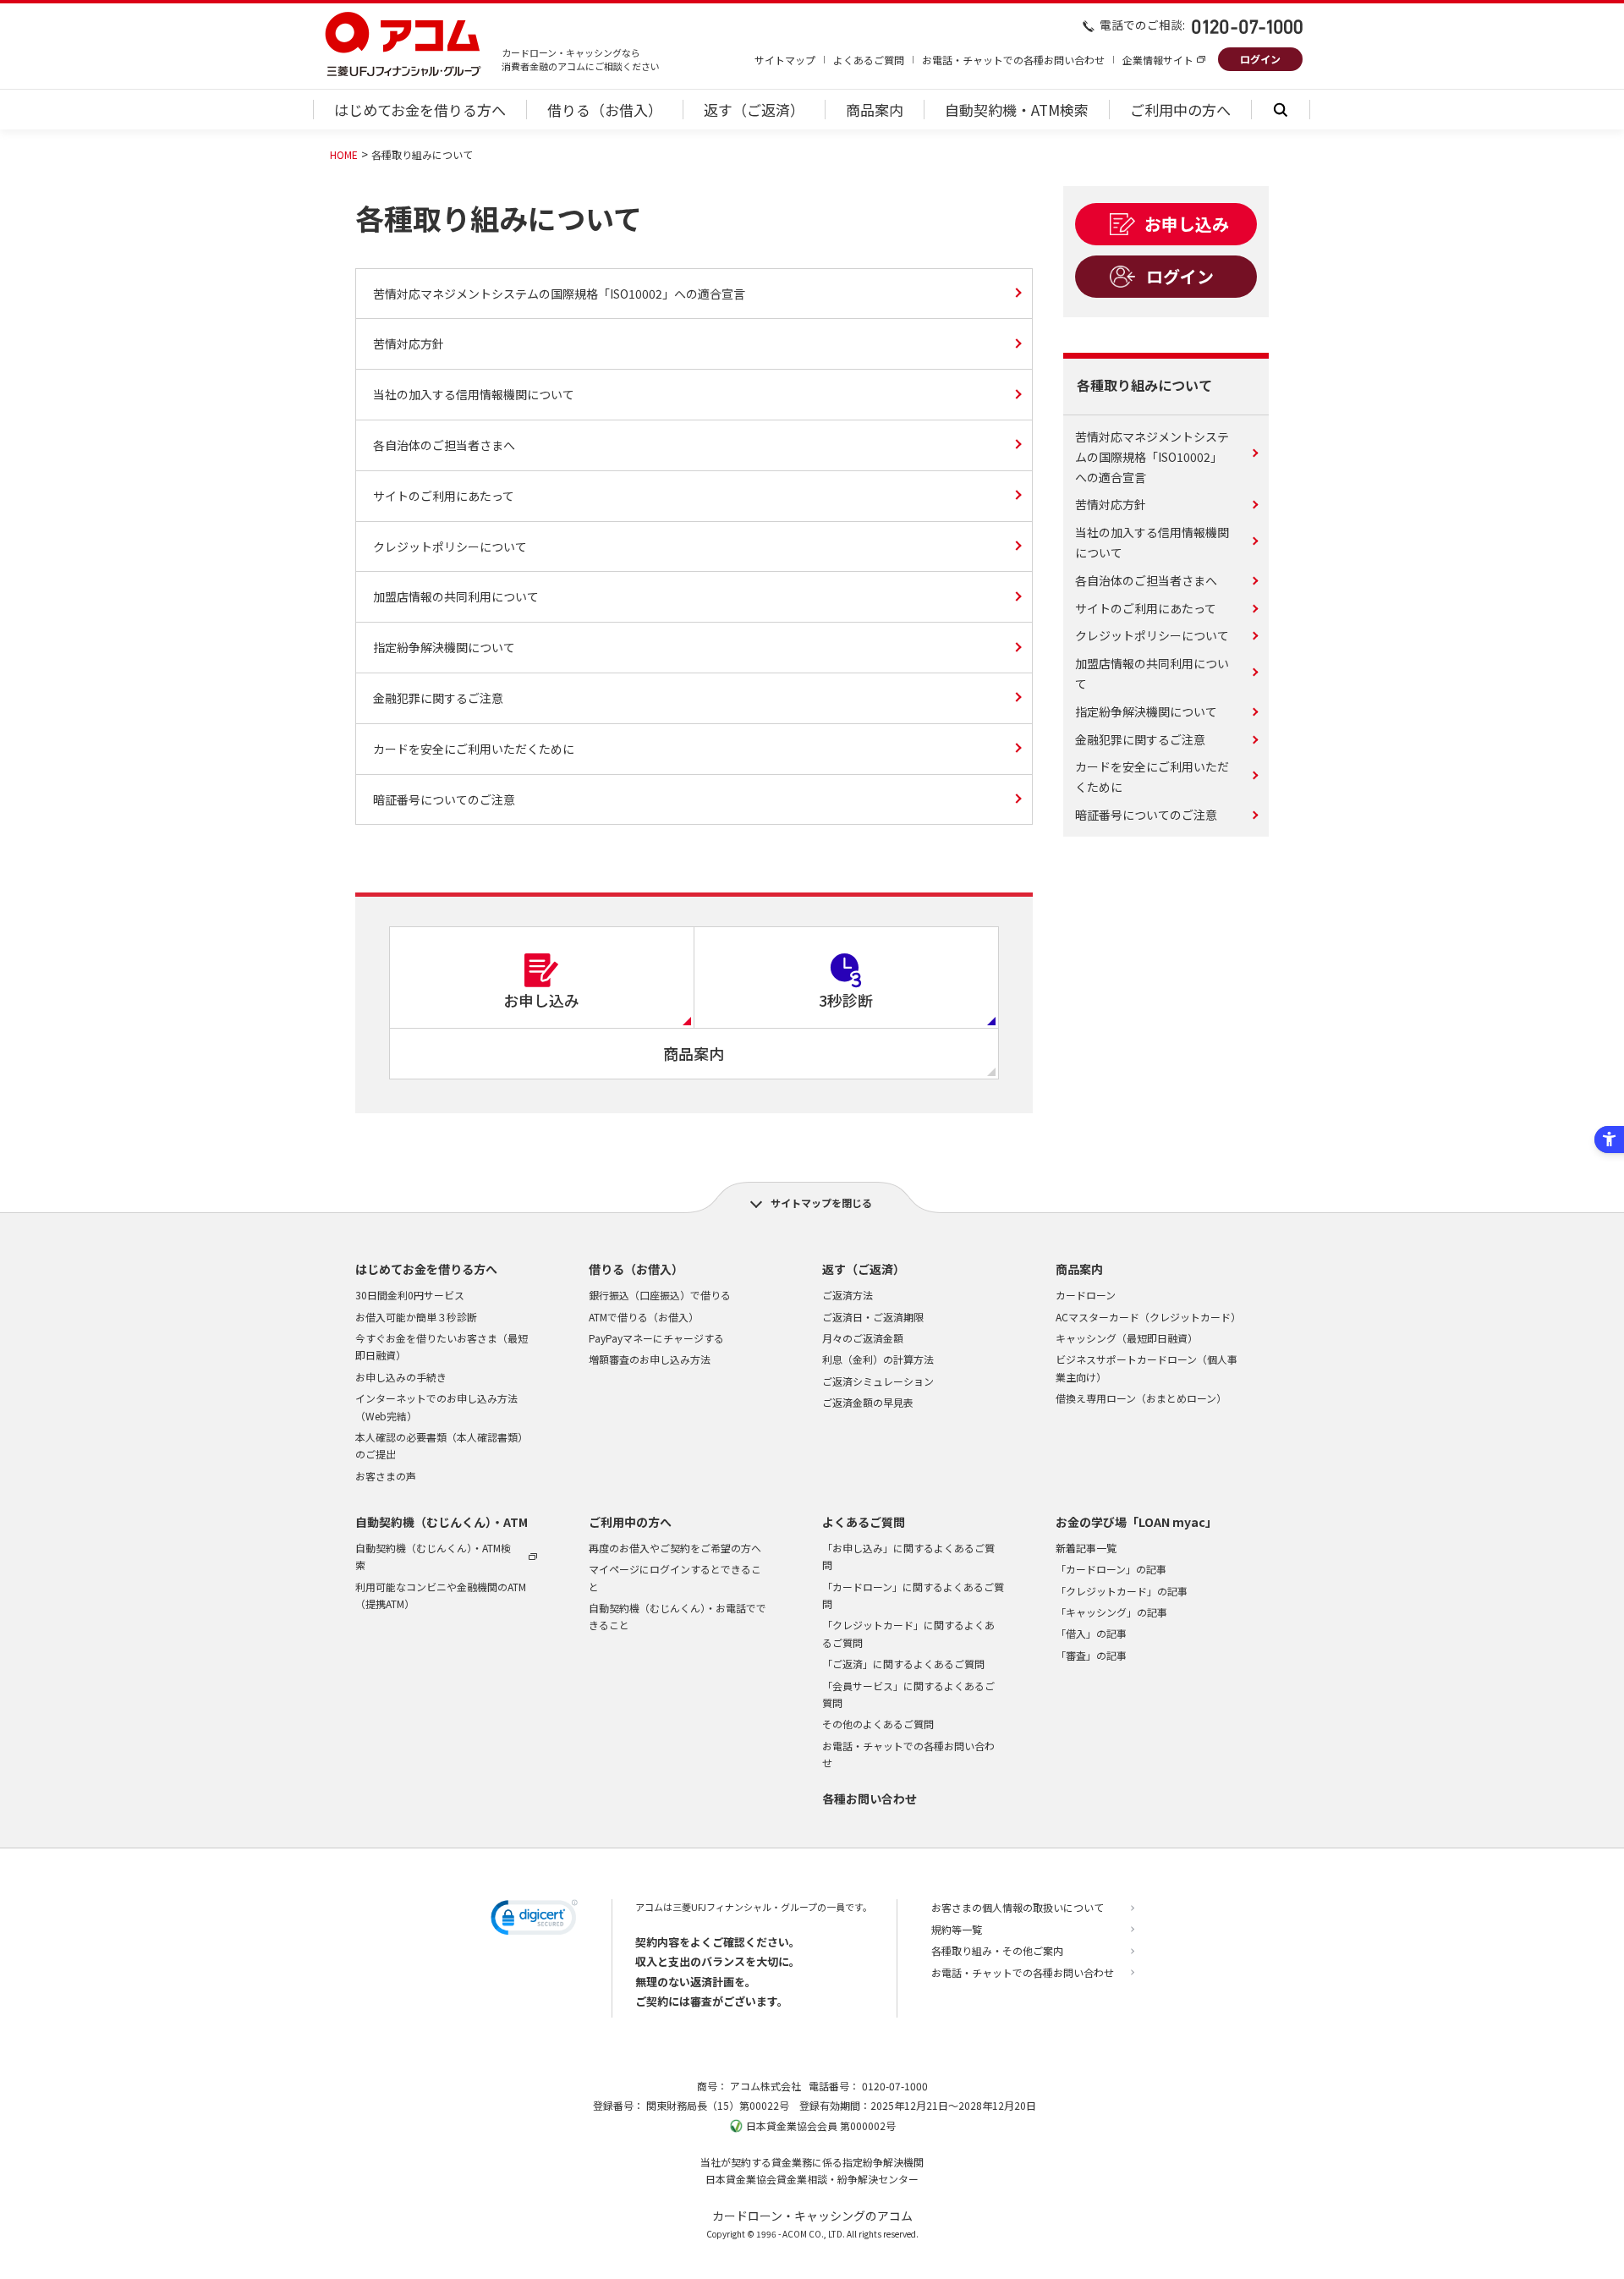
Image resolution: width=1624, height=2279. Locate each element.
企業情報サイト (1158, 60)
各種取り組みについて (1144, 385)
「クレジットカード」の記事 (1122, 1591)
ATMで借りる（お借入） (644, 1317)
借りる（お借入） (636, 1269)
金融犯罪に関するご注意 (438, 698)
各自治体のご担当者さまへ (444, 445)
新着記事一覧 (1086, 1548)
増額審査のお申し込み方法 (650, 1359)
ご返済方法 (848, 1295)
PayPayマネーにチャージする (656, 1338)
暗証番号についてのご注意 (444, 799)
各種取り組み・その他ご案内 (997, 1950)
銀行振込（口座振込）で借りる (660, 1295)
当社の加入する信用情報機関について (474, 394)
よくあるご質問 (869, 60)
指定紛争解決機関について (444, 647)
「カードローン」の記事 (1111, 1569)
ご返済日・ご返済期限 (873, 1317)
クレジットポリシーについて (450, 546)
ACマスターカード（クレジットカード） (1148, 1317)
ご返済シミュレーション (878, 1381)
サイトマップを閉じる (821, 1203)
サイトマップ (785, 60)
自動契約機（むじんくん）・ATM (442, 1522)
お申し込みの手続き (401, 1377)
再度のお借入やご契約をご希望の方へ (675, 1548)
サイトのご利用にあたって (444, 496)
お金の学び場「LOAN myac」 (1136, 1522)
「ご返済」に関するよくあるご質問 (903, 1664)
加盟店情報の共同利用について (456, 596)
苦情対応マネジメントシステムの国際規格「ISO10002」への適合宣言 (559, 294)
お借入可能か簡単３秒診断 (416, 1317)
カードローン (1086, 1295)
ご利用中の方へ (630, 1522)
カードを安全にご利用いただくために (474, 749)
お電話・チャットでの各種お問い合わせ (1013, 60)
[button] (534, 1920)
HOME (344, 154)
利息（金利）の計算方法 (878, 1359)
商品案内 (1079, 1269)
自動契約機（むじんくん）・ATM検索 (433, 1556)
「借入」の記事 (1091, 1633)
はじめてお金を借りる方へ (426, 1269)
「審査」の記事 (1091, 1655)
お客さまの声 (386, 1476)
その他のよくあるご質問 (878, 1724)
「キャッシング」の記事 (1111, 1612)
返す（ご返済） (864, 1269)
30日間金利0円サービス (410, 1295)
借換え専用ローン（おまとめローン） (1141, 1398)
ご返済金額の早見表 (868, 1402)
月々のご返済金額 (863, 1338)
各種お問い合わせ (870, 1798)
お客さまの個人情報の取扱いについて (1018, 1907)
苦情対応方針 (409, 343)
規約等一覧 (957, 1929)
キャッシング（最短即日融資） (1127, 1338)
